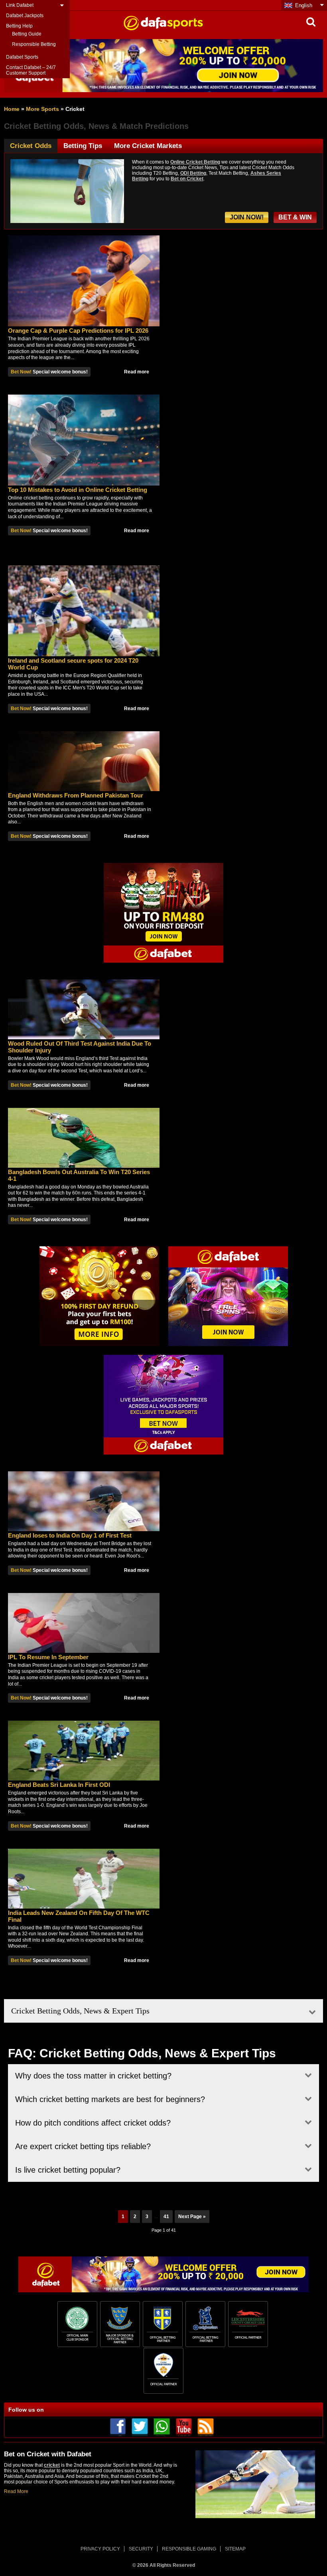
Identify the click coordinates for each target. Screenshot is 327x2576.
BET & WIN (295, 217)
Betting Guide (27, 34)
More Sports (42, 109)
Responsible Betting (34, 44)
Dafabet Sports (22, 57)
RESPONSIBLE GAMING (189, 2549)
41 (166, 2217)
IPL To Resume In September (48, 1657)
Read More (16, 2491)
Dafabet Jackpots (25, 16)
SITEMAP (235, 2549)
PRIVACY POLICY (100, 2549)
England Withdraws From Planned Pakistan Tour (76, 795)
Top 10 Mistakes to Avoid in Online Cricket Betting (78, 490)
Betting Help (19, 26)
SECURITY (141, 2549)
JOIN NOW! (247, 217)
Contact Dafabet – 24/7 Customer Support (31, 70)
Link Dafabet (20, 5)
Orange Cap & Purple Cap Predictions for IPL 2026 (78, 331)
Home (12, 109)
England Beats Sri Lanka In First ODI (59, 1785)
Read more (137, 372)
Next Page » (192, 2217)
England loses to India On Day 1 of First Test (70, 1535)
